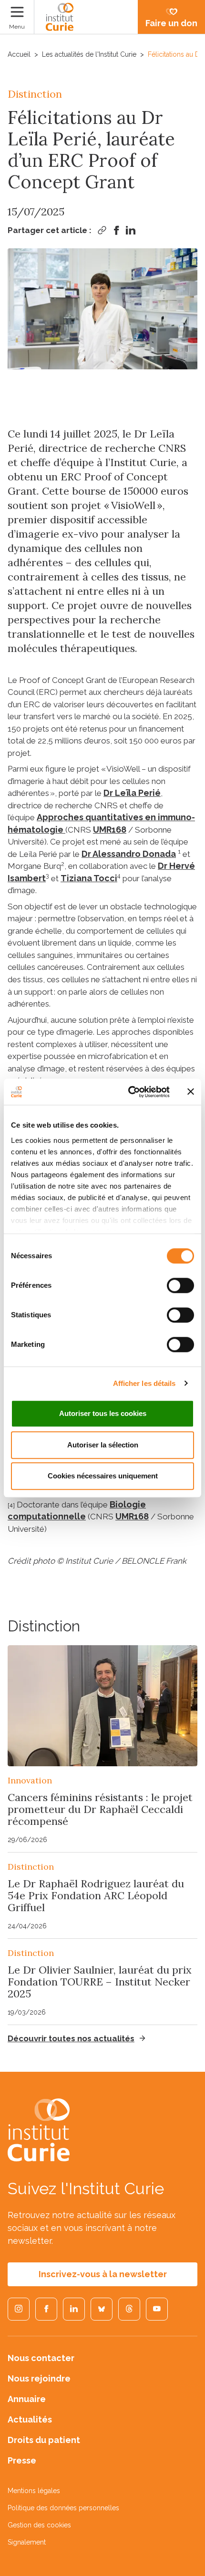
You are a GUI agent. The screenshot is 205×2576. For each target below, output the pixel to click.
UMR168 (110, 830)
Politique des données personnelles (63, 2508)
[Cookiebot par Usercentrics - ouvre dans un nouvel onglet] (129, 1092)
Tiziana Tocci (89, 878)
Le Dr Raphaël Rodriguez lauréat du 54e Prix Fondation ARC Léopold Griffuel (96, 1895)
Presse (22, 2460)
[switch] (180, 1285)
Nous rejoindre (39, 2378)
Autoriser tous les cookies (103, 1413)
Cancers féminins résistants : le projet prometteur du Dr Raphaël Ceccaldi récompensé (100, 1809)
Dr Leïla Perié (132, 793)
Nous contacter (41, 2358)
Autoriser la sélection (103, 1445)
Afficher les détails (144, 1383)
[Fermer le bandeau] (191, 1092)
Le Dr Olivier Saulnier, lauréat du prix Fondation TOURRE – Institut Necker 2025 (100, 1982)
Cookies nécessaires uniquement (103, 1476)
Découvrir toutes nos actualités (71, 2038)
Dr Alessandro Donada (129, 854)
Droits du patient (44, 2440)
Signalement (27, 2542)
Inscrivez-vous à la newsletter (103, 2274)
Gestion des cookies (39, 2525)
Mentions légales (34, 2491)
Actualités (30, 2419)
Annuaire (27, 2399)
